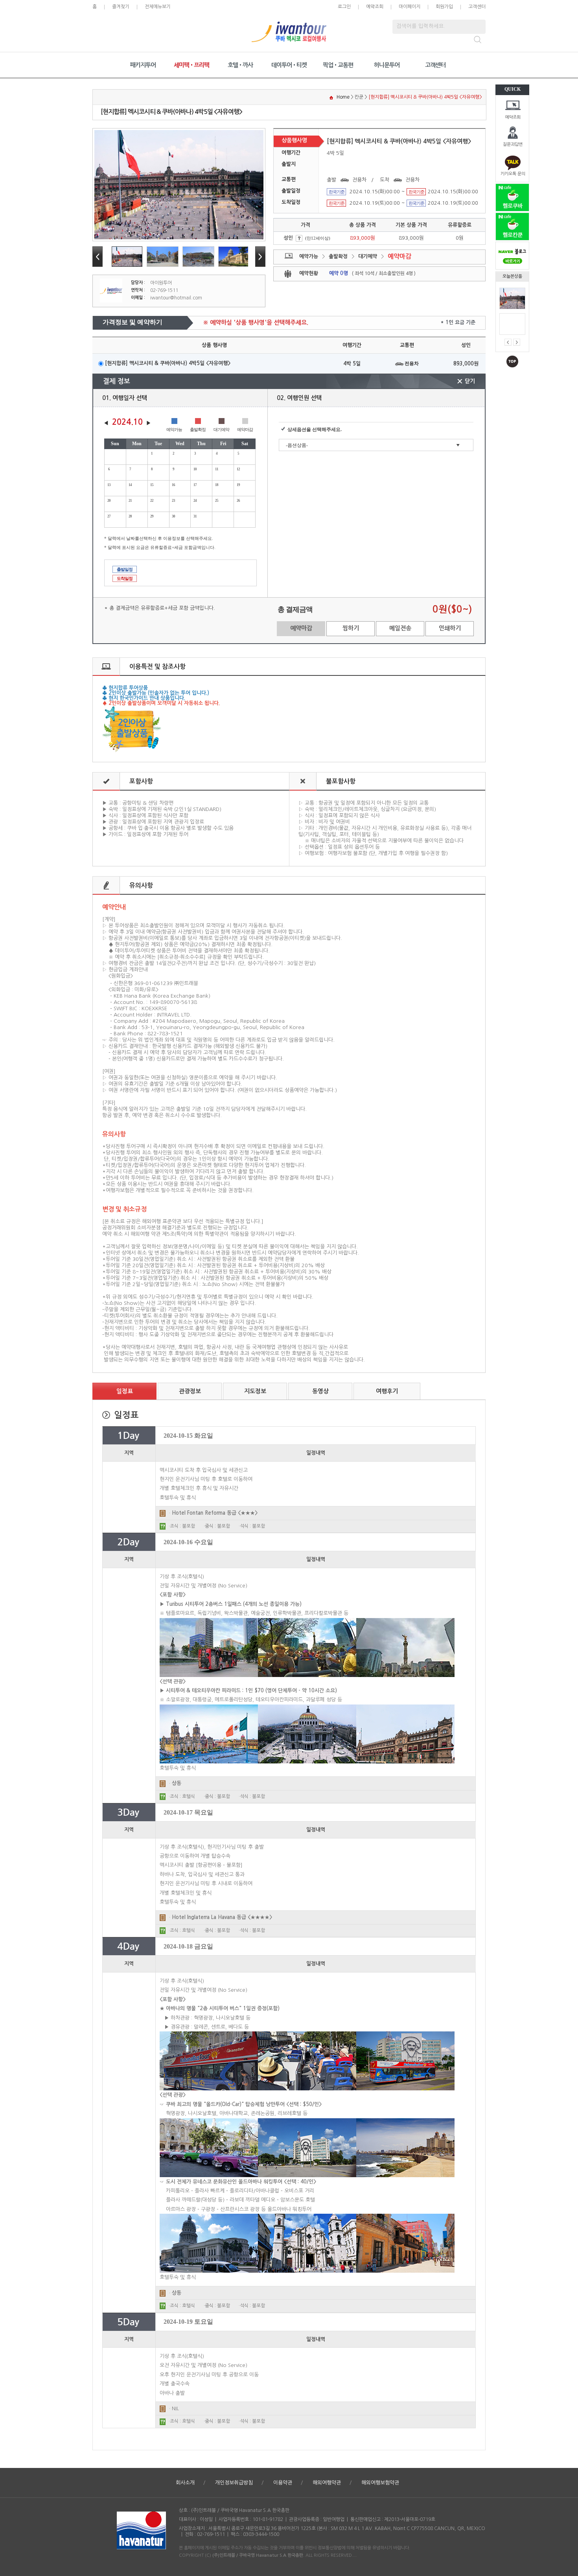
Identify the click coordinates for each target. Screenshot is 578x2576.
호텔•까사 (240, 65)
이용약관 (283, 2483)
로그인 (344, 7)
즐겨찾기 (121, 7)
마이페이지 (410, 7)
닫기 (470, 381)
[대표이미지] (179, 185)
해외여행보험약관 (380, 2483)
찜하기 (351, 628)
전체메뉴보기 (158, 7)
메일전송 (400, 628)
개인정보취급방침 (234, 2483)
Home (343, 97)
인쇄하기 (450, 628)
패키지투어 (143, 65)
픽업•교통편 (338, 65)
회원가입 (444, 7)
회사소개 (185, 2483)
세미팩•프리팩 (191, 65)
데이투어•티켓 (289, 65)
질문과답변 (513, 144)
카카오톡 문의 (513, 174)
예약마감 (301, 628)
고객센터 (477, 7)
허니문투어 (387, 65)
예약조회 (513, 117)
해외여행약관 (327, 2483)
